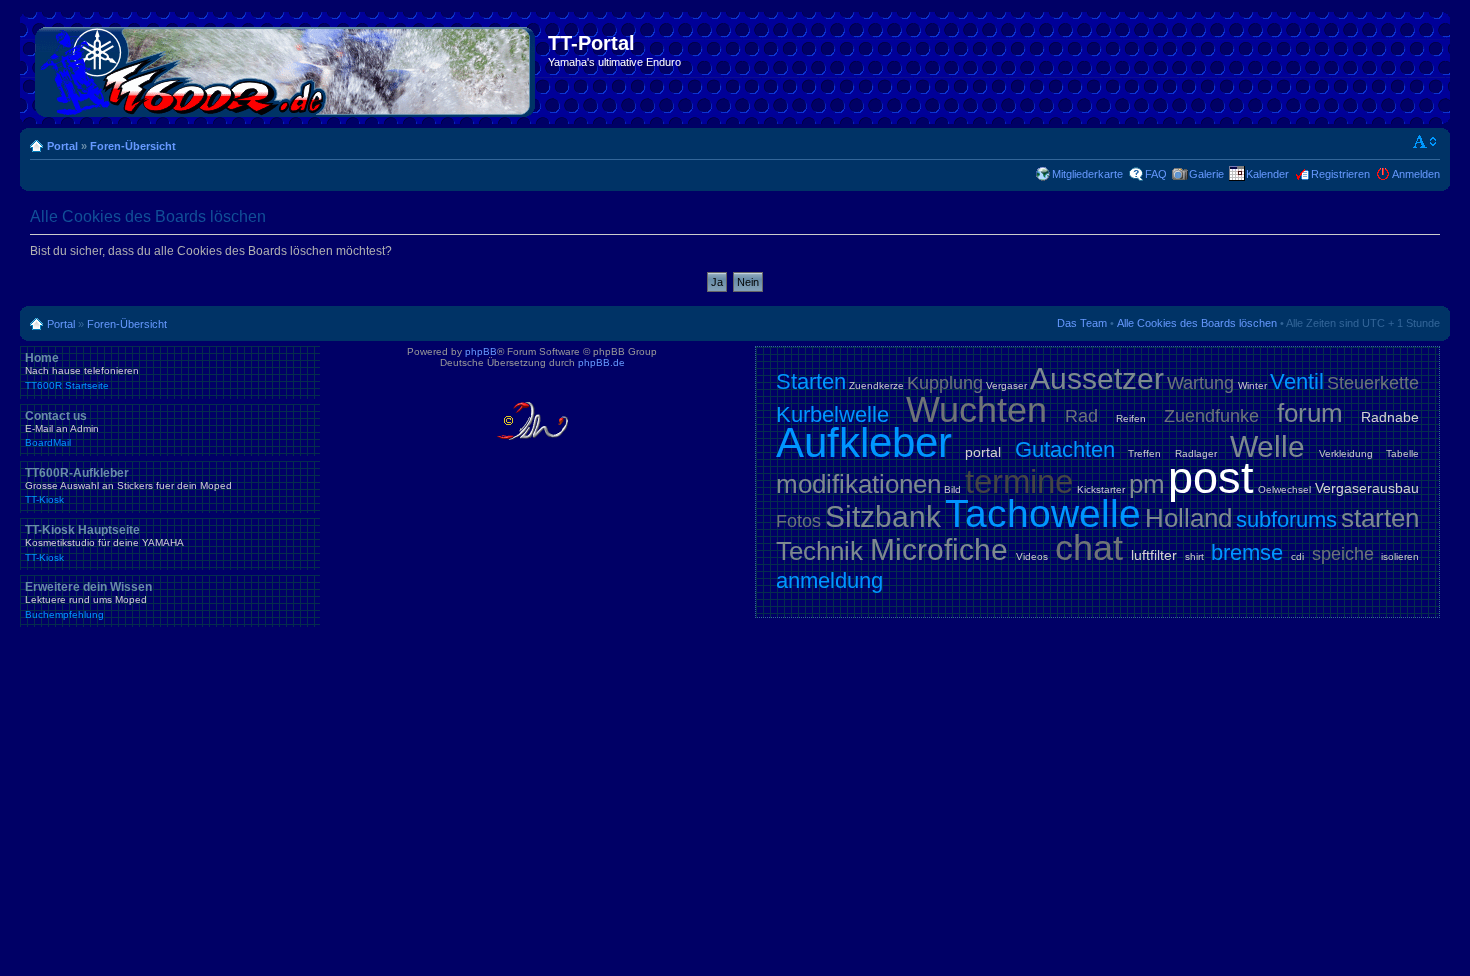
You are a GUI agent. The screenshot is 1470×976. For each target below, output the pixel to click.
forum (1310, 413)
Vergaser (1006, 385)
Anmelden (1416, 174)
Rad (1081, 416)
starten (1380, 518)
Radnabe (1390, 417)
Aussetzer (1097, 378)
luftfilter (1154, 555)
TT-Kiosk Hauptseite (104, 543)
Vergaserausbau (1367, 488)
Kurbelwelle (832, 414)
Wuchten (976, 409)
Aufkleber (864, 442)
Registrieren (1340, 174)
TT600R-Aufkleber (128, 486)
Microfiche (939, 549)
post (1211, 477)
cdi (1297, 556)
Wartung (1200, 383)
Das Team (1082, 323)
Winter (1252, 385)
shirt (1194, 556)
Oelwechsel (1284, 489)
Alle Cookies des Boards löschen (1197, 323)
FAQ (1156, 174)
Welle (1267, 446)
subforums (1286, 519)
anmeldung (829, 580)
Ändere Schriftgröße (1425, 142)
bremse (1247, 552)
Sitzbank (883, 516)
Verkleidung (1346, 453)
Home (82, 371)
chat (1089, 547)
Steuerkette (1373, 383)
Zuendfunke (1211, 416)
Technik (819, 551)
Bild (952, 489)
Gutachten (1065, 449)
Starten (811, 381)
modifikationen (858, 484)
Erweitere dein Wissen (88, 600)
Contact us (62, 429)
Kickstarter (1101, 489)
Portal (62, 146)
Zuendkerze (876, 385)
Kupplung (945, 383)
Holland (1188, 518)
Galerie (1206, 174)
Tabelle (1402, 453)
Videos (1032, 556)
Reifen (1131, 418)
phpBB (481, 351)
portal (983, 452)
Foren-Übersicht (133, 146)
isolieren (1400, 556)
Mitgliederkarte (1087, 174)
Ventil (1297, 381)
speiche (1343, 554)
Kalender (1267, 174)
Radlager (1196, 453)
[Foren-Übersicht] (286, 68)
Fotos (798, 521)
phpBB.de (601, 362)
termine (1019, 481)
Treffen (1144, 453)
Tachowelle (1043, 513)
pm (1147, 484)
